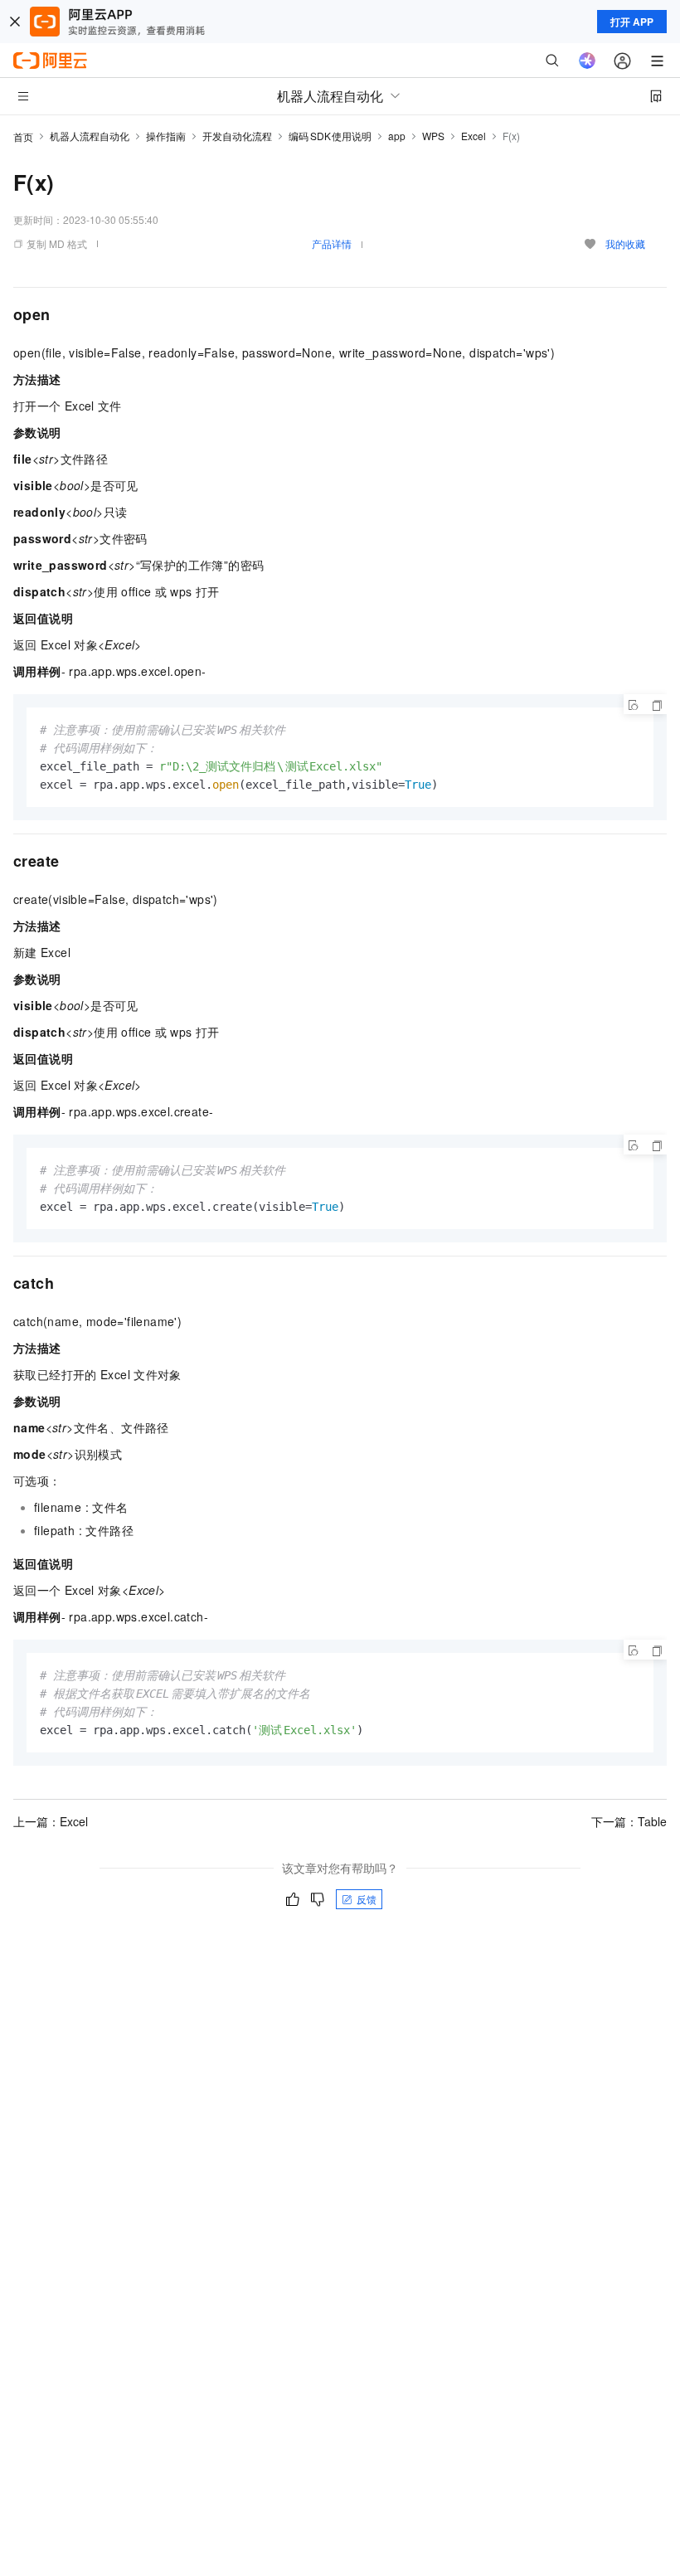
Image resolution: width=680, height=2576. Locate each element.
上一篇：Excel (51, 1821)
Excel (474, 136)
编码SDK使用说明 (330, 136)
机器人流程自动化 (90, 136)
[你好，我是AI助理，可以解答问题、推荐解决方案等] (587, 61)
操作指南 (166, 136)
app (397, 136)
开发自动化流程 (237, 136)
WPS (433, 136)
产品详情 (332, 243)
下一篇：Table (629, 1821)
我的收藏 (625, 243)
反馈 (367, 1899)
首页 (23, 136)
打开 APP (632, 22)
